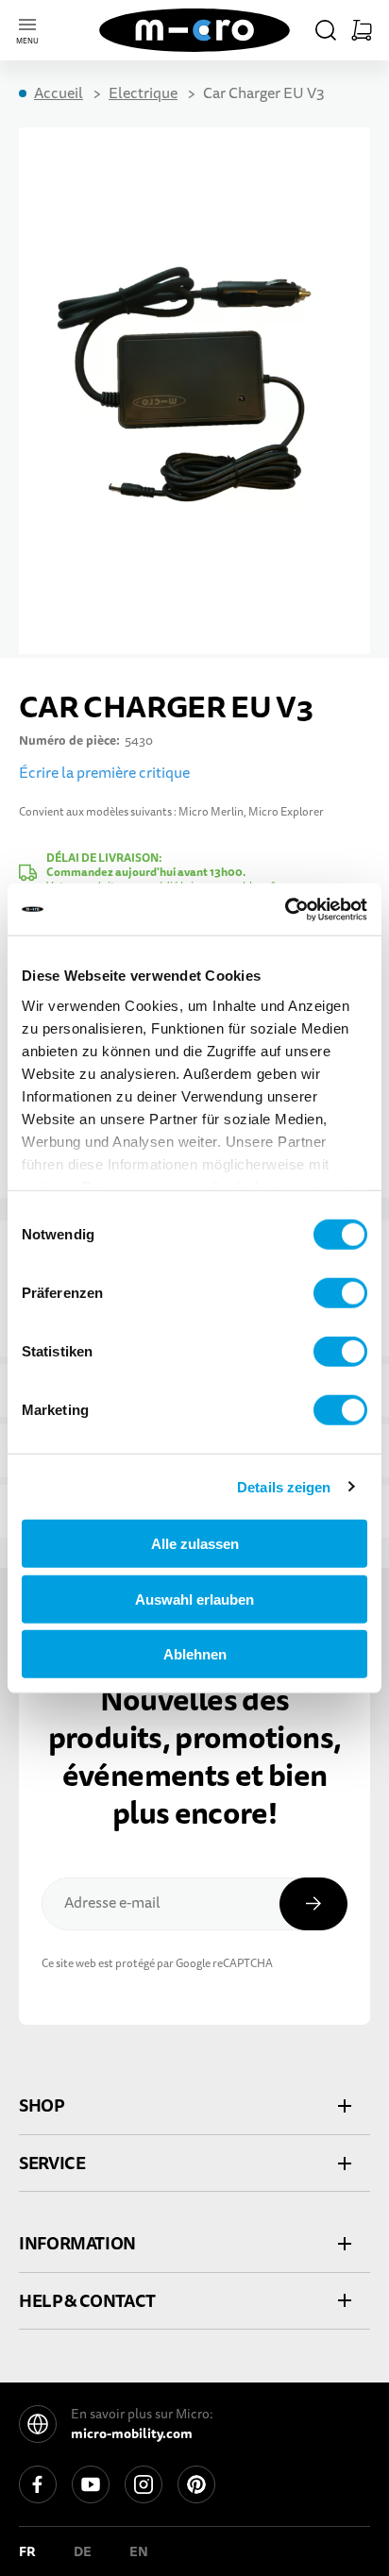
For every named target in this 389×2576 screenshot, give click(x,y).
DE (83, 2551)
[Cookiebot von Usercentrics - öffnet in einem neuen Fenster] (285, 909)
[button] (326, 30)
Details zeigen (284, 1486)
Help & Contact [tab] (87, 2301)
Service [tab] (52, 2163)
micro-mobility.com (132, 2433)
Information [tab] (77, 2243)
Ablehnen (195, 1654)
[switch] (340, 1293)
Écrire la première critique (104, 773)
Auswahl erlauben (194, 1599)
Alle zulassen (195, 1544)
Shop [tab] (42, 2105)
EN (139, 2551)
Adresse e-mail (112, 1903)
